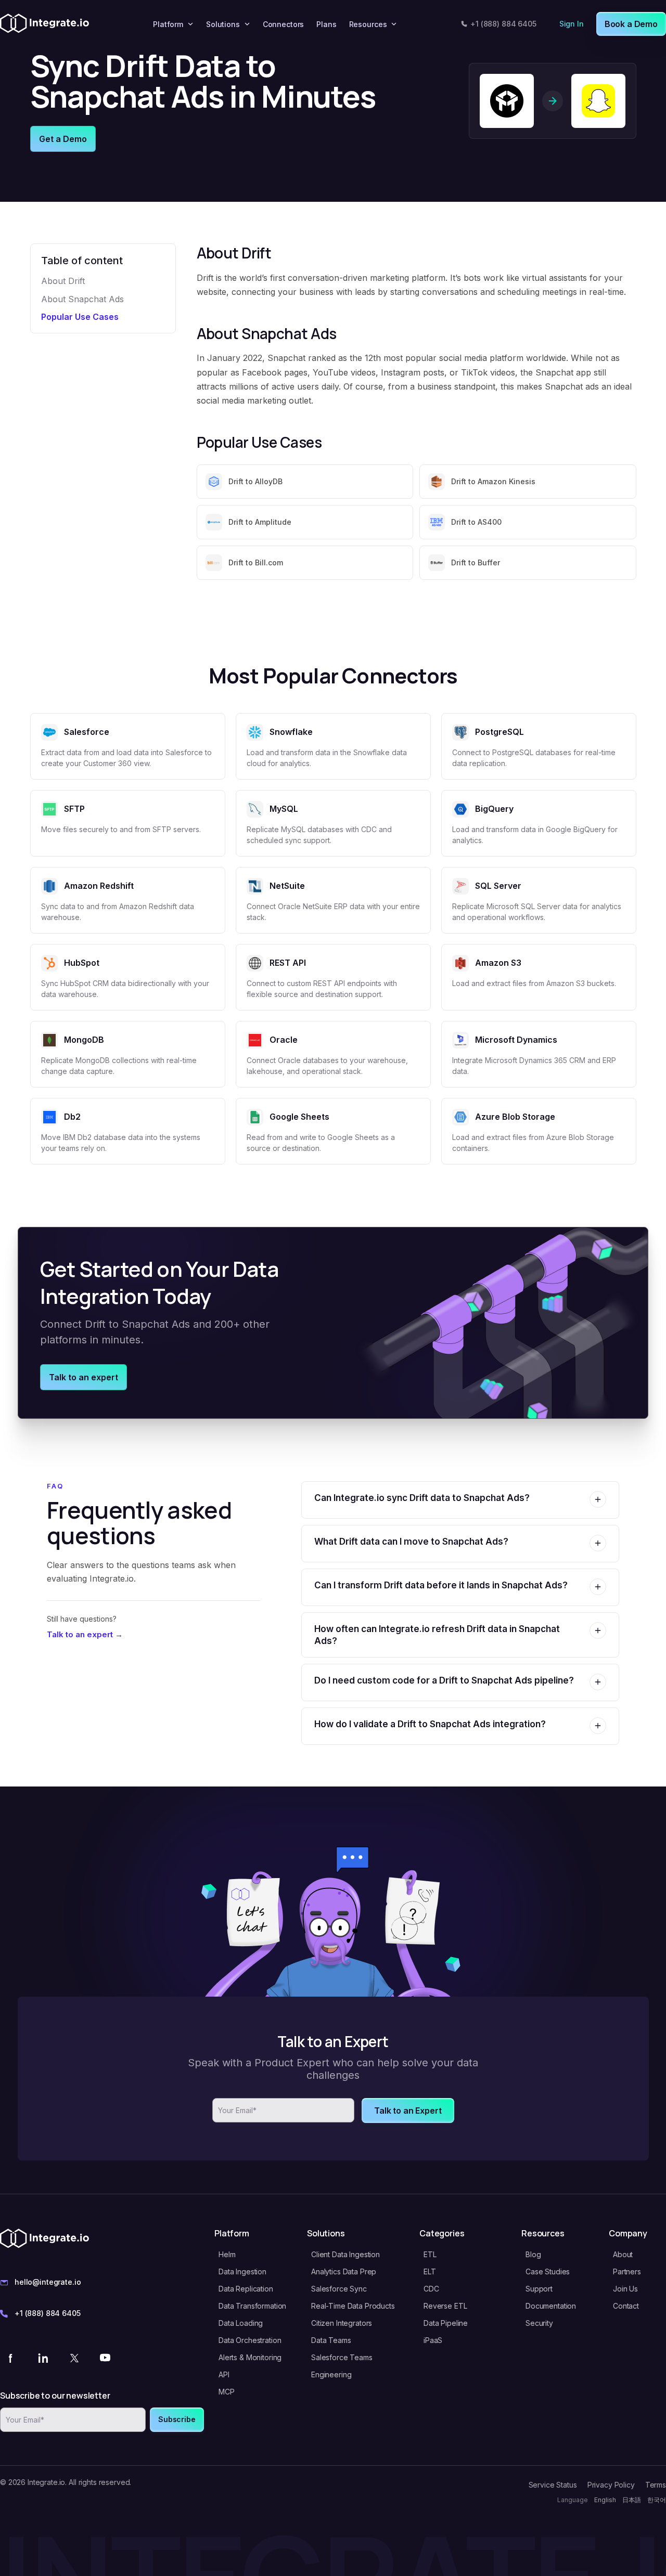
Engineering (331, 2374)
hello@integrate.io (48, 2282)
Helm (227, 2254)
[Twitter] (74, 2358)
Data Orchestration (250, 2340)
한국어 (657, 2500)
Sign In (572, 24)
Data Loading (241, 2323)
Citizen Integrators (342, 2323)
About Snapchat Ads (82, 299)
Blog (533, 2254)
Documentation (551, 2306)
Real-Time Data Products (353, 2306)
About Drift (63, 281)
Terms (656, 2485)
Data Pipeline (446, 2323)
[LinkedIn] (43, 2358)
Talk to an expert (84, 1377)
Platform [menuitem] (168, 24)
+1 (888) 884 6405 (503, 24)
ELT (430, 2271)
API (224, 2374)
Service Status (553, 2485)
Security (539, 2323)
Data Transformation (252, 2306)
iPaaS (433, 2340)
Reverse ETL (445, 2306)
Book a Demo (631, 24)
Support (539, 2289)
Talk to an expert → (85, 1634)
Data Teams (331, 2340)
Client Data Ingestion (345, 2254)
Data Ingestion (242, 2271)
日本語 (632, 2500)
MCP (227, 2392)
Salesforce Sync (339, 2289)
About (623, 2254)
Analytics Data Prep (344, 2271)
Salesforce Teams (342, 2357)
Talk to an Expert (408, 2111)
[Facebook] (11, 2358)
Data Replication (246, 2289)
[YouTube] (105, 2358)
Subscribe (177, 2419)
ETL (430, 2254)
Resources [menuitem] (368, 24)
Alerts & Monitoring (250, 2357)
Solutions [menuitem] (223, 24)
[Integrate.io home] (44, 24)
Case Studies (548, 2271)
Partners (627, 2271)
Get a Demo (63, 139)
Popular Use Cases (80, 317)
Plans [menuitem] (326, 24)
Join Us (625, 2289)
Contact (626, 2306)
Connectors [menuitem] (284, 24)
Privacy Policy (611, 2485)
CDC (431, 2289)
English (605, 2500)
